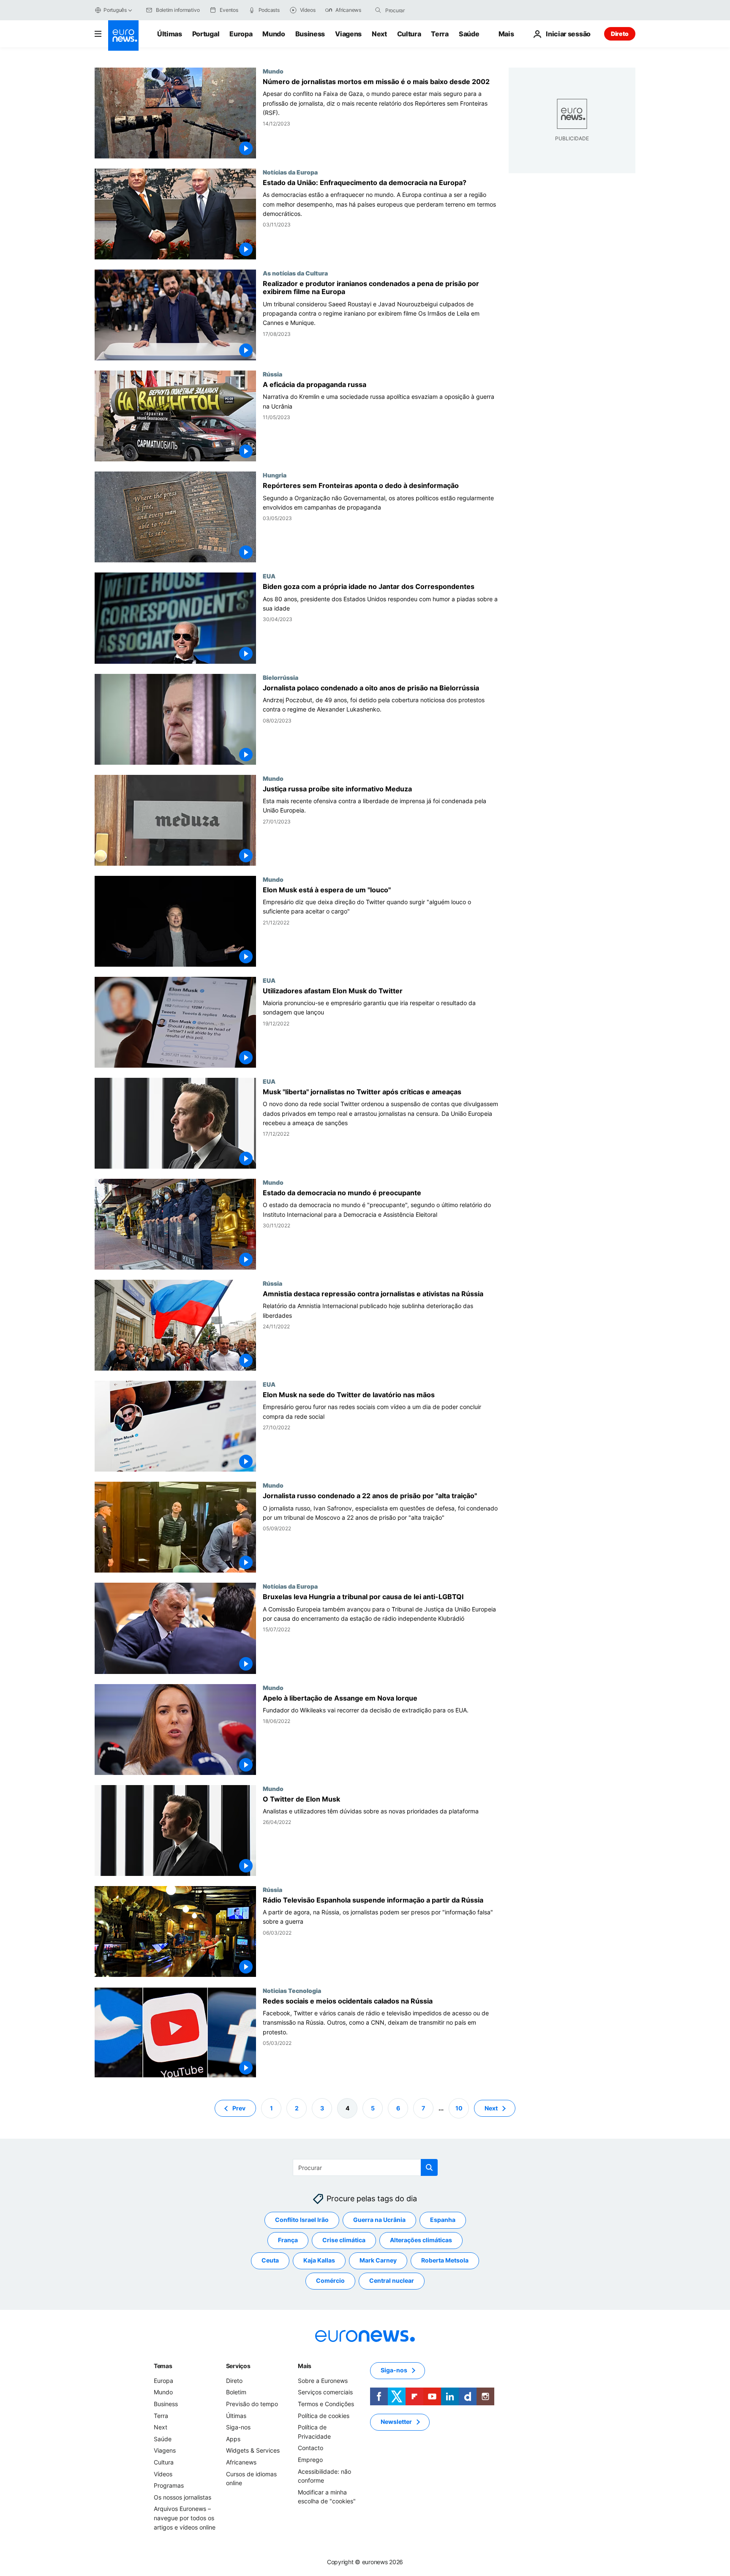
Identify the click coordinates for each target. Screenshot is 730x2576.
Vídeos (163, 2474)
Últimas (170, 34)
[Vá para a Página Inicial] (123, 35)
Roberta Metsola (445, 2260)
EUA (269, 576)
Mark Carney (378, 2260)
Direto (620, 34)
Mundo (274, 34)
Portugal (206, 34)
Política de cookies (324, 2415)
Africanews (241, 2462)
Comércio (330, 2280)
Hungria (275, 475)
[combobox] (421, 10)
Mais (305, 2366)
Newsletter (396, 2422)
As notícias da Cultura (295, 273)
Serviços (238, 2366)
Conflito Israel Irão (302, 2220)
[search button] (378, 10)
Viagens (348, 34)
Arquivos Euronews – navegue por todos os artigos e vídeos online (185, 2518)
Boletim (236, 2392)
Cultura (409, 34)
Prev (239, 2108)
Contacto (311, 2448)
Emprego (310, 2460)
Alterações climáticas (421, 2240)
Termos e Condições (326, 2404)
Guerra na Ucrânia (379, 2220)
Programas (169, 2485)
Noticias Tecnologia (292, 1990)
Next (379, 34)
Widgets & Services (253, 2450)
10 (459, 2108)
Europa (241, 34)
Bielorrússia (281, 677)
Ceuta (270, 2260)
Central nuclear (392, 2280)
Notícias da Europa (290, 172)
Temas (163, 2366)
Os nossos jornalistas (182, 2497)
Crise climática (344, 2240)
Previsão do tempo (252, 2404)
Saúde (469, 34)
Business (310, 34)
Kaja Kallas (319, 2260)
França (288, 2240)
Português (115, 10)
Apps (233, 2439)
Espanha (443, 2220)
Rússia (272, 374)
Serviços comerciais (325, 2392)
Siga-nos (238, 2427)
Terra (440, 34)
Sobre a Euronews (323, 2381)
